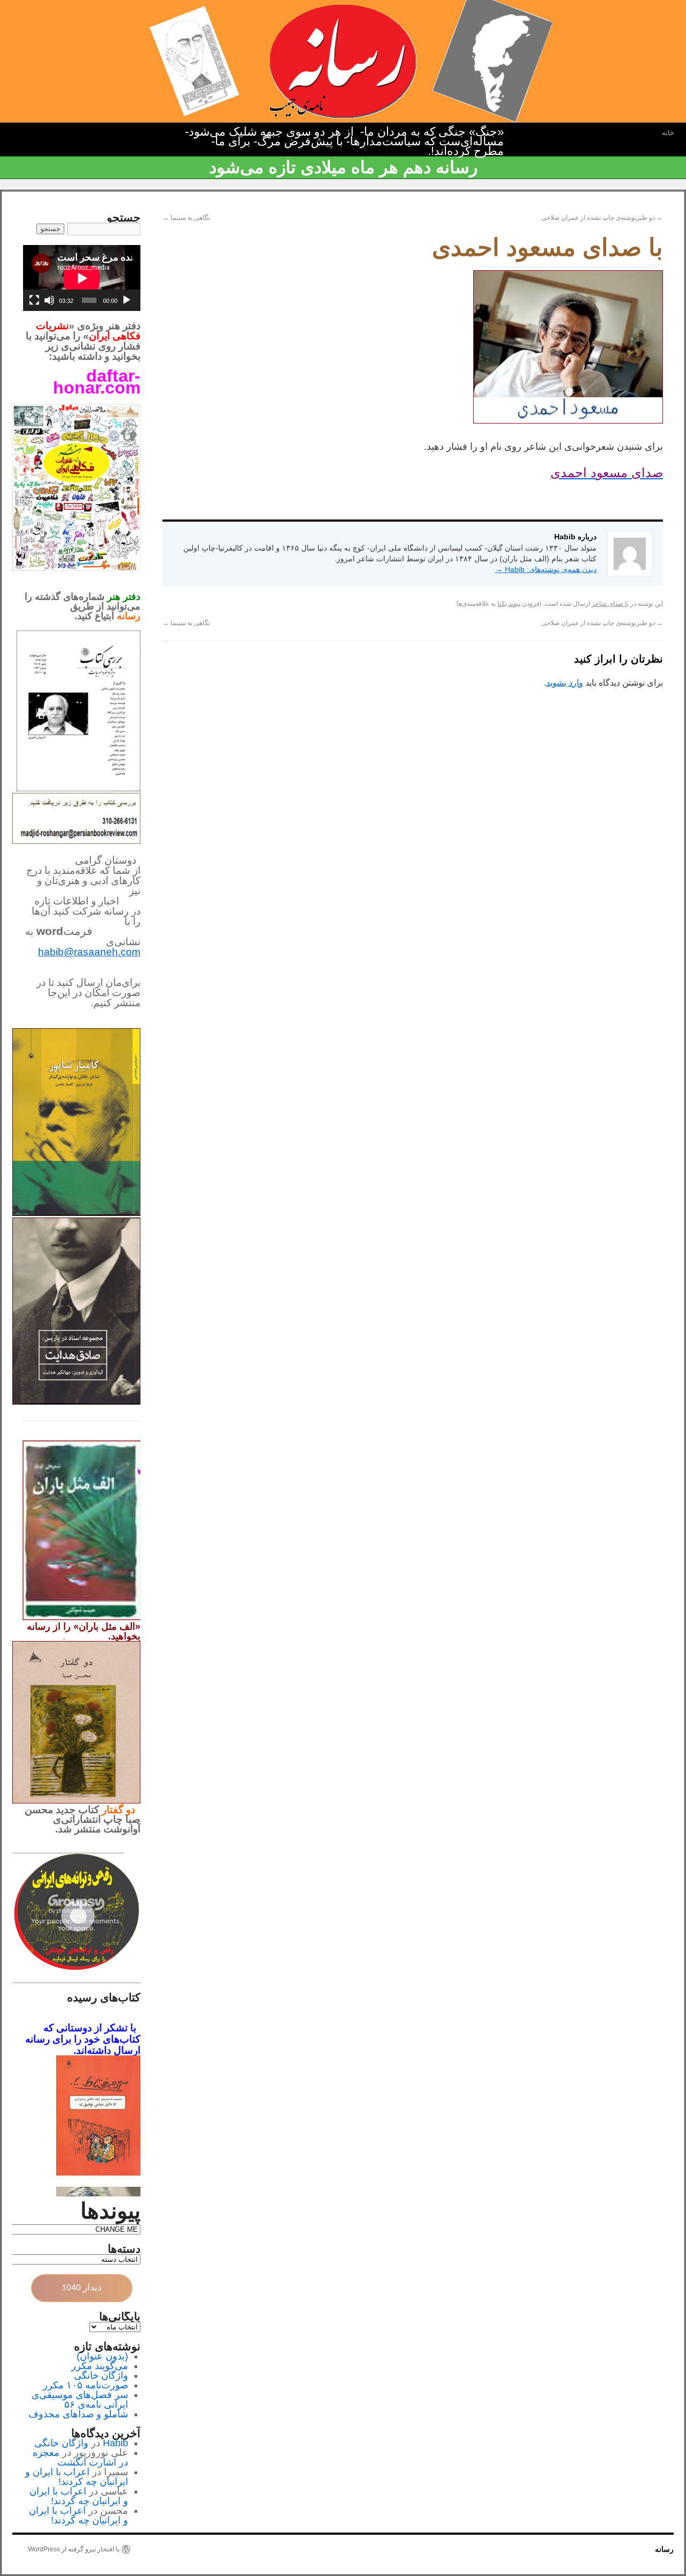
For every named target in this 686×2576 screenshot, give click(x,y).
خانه (668, 133)
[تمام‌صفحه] (34, 300)
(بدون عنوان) (102, 2356)
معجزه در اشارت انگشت (80, 2458)
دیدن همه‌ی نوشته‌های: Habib (546, 569)
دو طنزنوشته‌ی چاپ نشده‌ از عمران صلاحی (602, 218)
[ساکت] (49, 300)
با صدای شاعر (610, 604)
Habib (115, 2443)
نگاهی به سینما (186, 218)
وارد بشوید (565, 683)
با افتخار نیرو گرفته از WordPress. (73, 2549)
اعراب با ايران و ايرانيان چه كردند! (77, 2477)
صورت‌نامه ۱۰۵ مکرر (85, 2385)
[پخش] (126, 300)
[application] (82, 278)
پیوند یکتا (509, 604)
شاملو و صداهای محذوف (78, 2414)
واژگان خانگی (101, 2375)
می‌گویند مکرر (100, 2366)
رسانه (664, 2549)
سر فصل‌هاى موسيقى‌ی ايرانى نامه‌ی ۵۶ (80, 2400)
